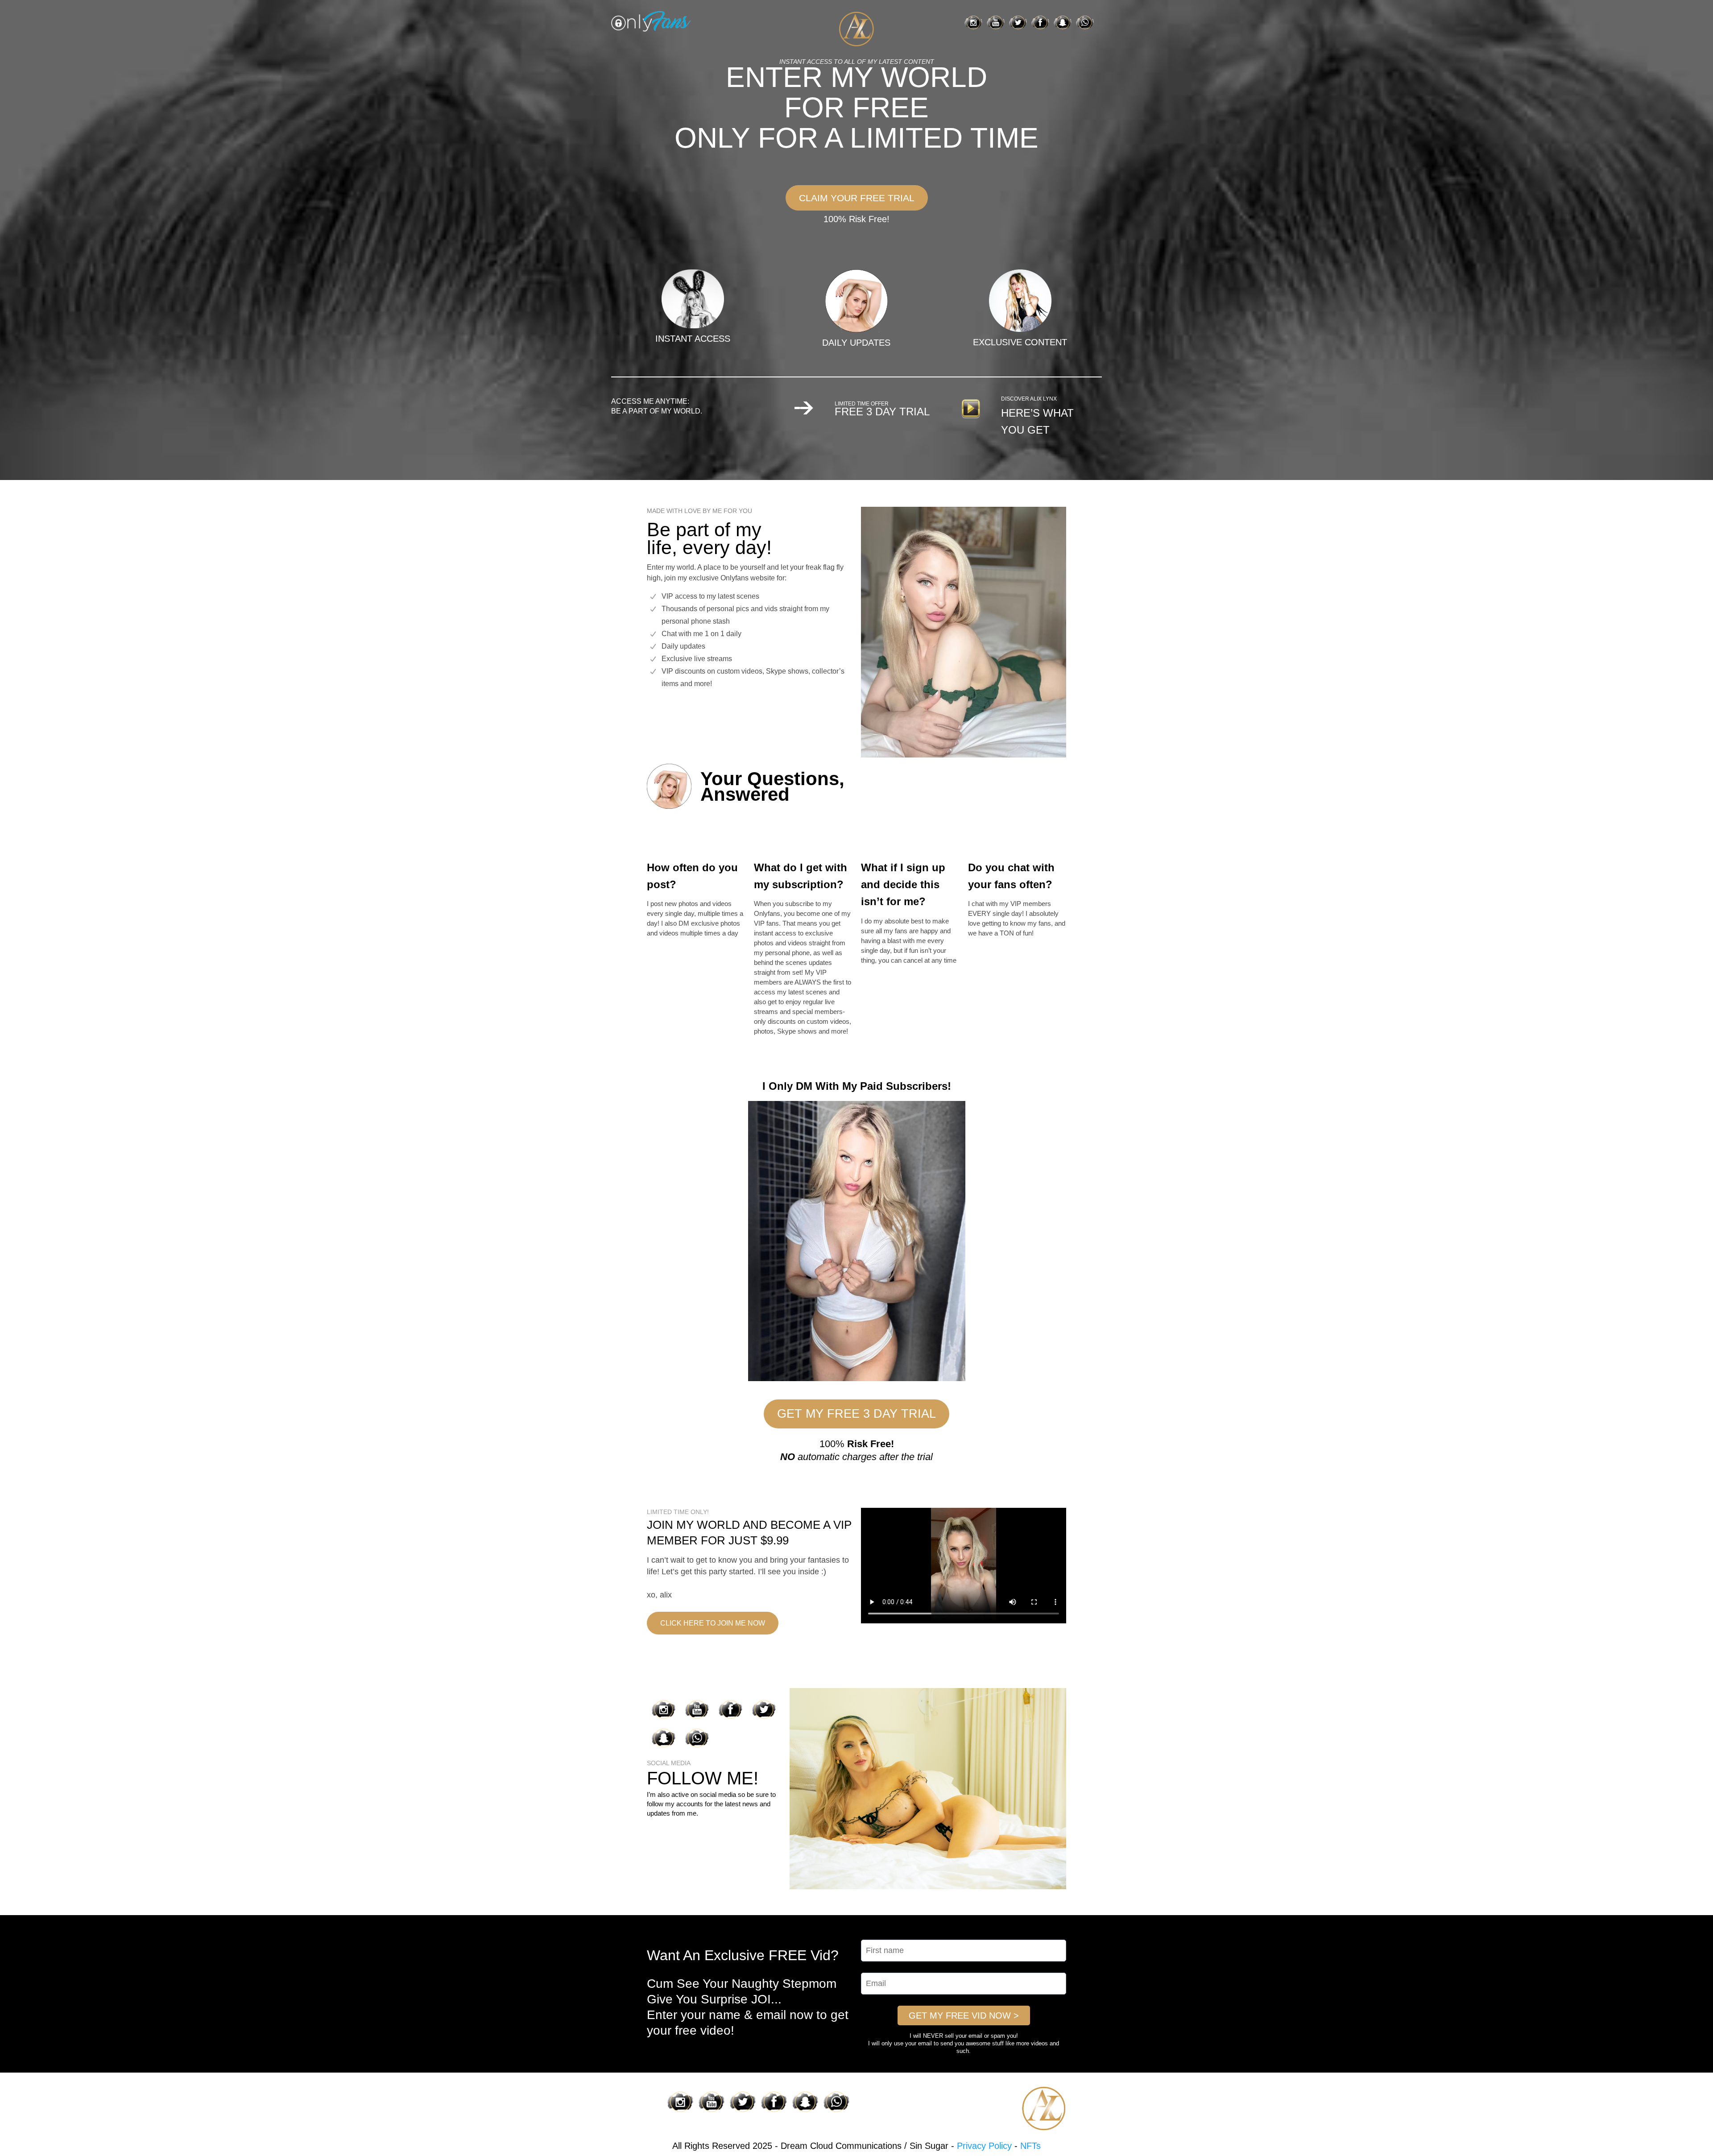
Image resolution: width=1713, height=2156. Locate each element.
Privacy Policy (984, 2146)
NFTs (1030, 2146)
